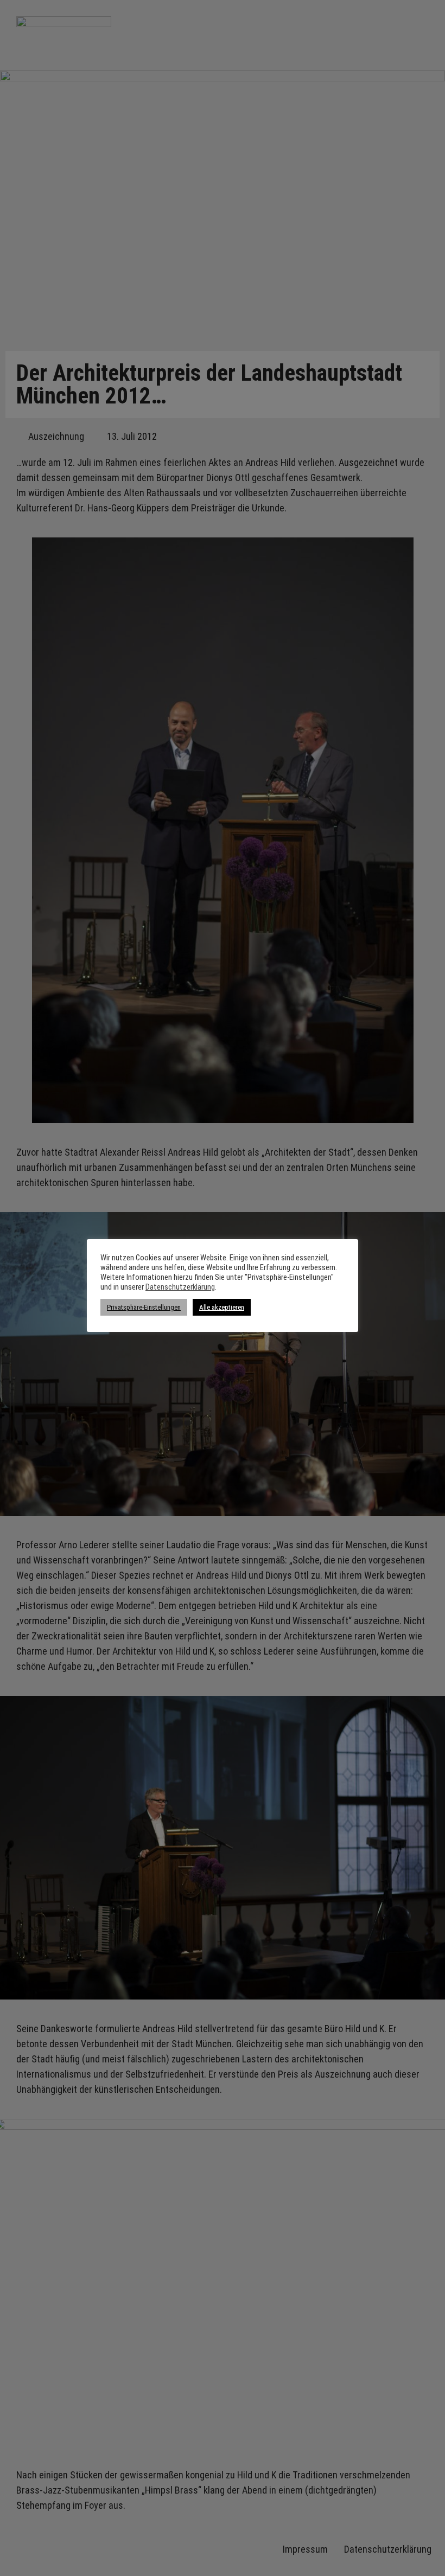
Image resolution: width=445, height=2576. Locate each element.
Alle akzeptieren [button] (222, 1307)
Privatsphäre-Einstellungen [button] (144, 1307)
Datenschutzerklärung (180, 1287)
